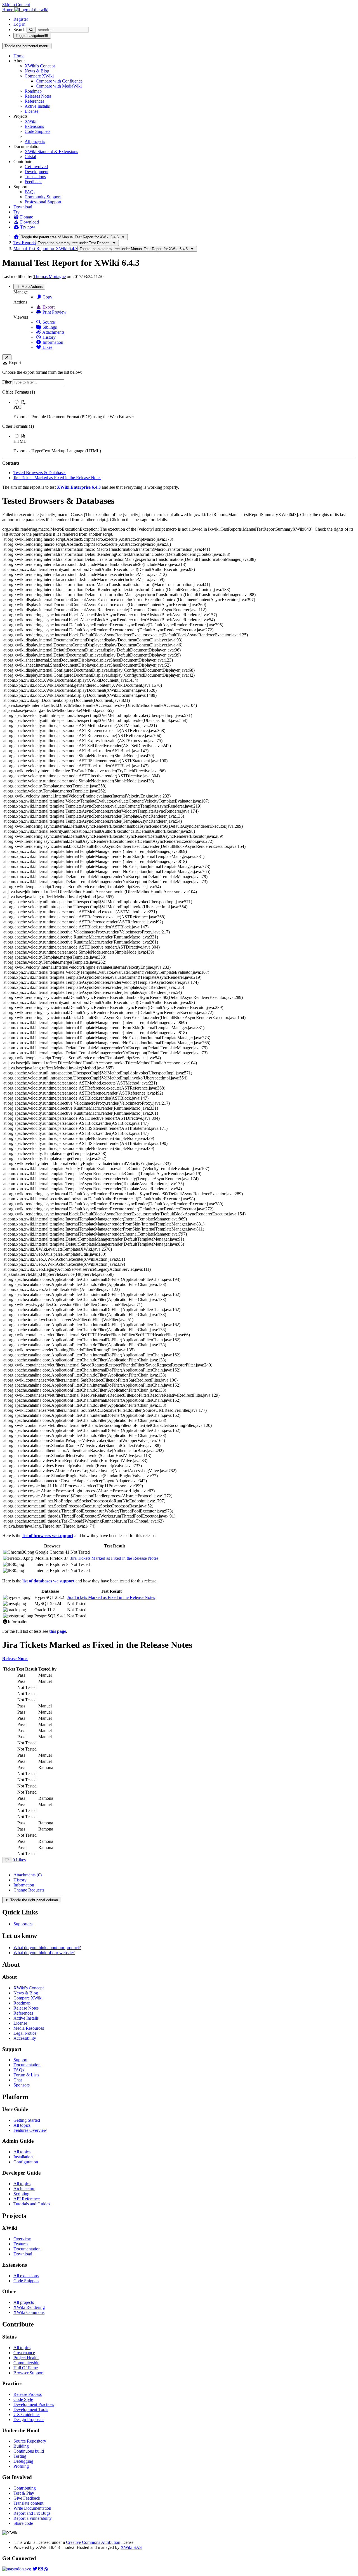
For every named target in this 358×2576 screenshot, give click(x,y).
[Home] (16, 237)
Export (48, 307)
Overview (22, 2239)
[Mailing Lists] (41, 2569)
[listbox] (179, 422)
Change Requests (29, 1890)
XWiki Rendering (29, 2307)
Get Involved (36, 167)
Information (52, 342)
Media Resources (29, 2028)
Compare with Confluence (59, 81)
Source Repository (30, 2441)
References (34, 101)
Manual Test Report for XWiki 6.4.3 (45, 249)
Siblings (49, 327)
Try (17, 212)
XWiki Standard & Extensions (51, 151)
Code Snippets (37, 131)
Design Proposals (29, 2419)
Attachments (53, 332)
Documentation (27, 2065)
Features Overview (30, 2130)
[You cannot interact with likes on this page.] (7, 1860)
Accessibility (25, 2038)
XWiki (30, 121)
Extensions (34, 126)
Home (19, 56)
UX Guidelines (27, 2414)
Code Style (23, 2399)
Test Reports (24, 243)
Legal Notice (25, 2033)
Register (21, 19)
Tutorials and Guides (32, 2204)
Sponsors (22, 2085)
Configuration (26, 2162)
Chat (18, 2080)
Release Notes (26, 2008)
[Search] (31, 30)
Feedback (33, 182)
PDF (18, 407)
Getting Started (27, 2120)
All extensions (26, 2276)
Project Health (26, 2358)
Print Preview (54, 312)
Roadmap (33, 91)
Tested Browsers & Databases (40, 473)
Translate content (28, 2503)
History (49, 337)
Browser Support (29, 2373)
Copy (47, 297)
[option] (185, 409)
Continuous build (29, 2451)
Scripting (21, 2194)
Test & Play (24, 2493)
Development (36, 172)
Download (23, 207)
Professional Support (43, 202)
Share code (23, 2523)
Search (19, 30)
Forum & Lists (26, 2075)
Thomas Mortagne (50, 277)
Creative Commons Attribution (93, 2542)
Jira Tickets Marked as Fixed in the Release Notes (57, 478)
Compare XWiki (39, 76)
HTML (20, 441)
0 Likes (19, 1860)
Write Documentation (32, 2508)
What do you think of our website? (44, 1953)
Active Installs (37, 106)
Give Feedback (27, 2498)
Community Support (43, 197)
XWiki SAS (131, 2547)
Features (21, 2244)
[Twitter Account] (35, 2569)
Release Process (28, 2394)
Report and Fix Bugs (32, 2513)
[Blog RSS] (46, 2569)
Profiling (21, 2466)
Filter (7, 382)
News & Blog (37, 71)
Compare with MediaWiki (59, 86)
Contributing (25, 2488)
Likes (47, 347)
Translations (35, 177)
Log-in (19, 24)
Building (21, 2446)
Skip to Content (16, 5)
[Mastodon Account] (17, 2569)
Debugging (23, 2461)
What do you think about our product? (47, 1948)
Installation (23, 2157)
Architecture (24, 2189)
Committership (26, 2363)
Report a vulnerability (33, 2518)
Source (48, 322)
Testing (20, 2456)
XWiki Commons (29, 2312)
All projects (35, 141)
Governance (24, 2353)
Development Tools (31, 2409)
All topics (22, 2125)
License (31, 111)
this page (58, 1631)
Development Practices (34, 2404)
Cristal (30, 157)
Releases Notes (38, 96)
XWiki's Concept (40, 66)
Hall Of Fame (26, 2368)
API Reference (27, 2199)
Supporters (23, 1924)
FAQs (30, 192)
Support (20, 2060)
